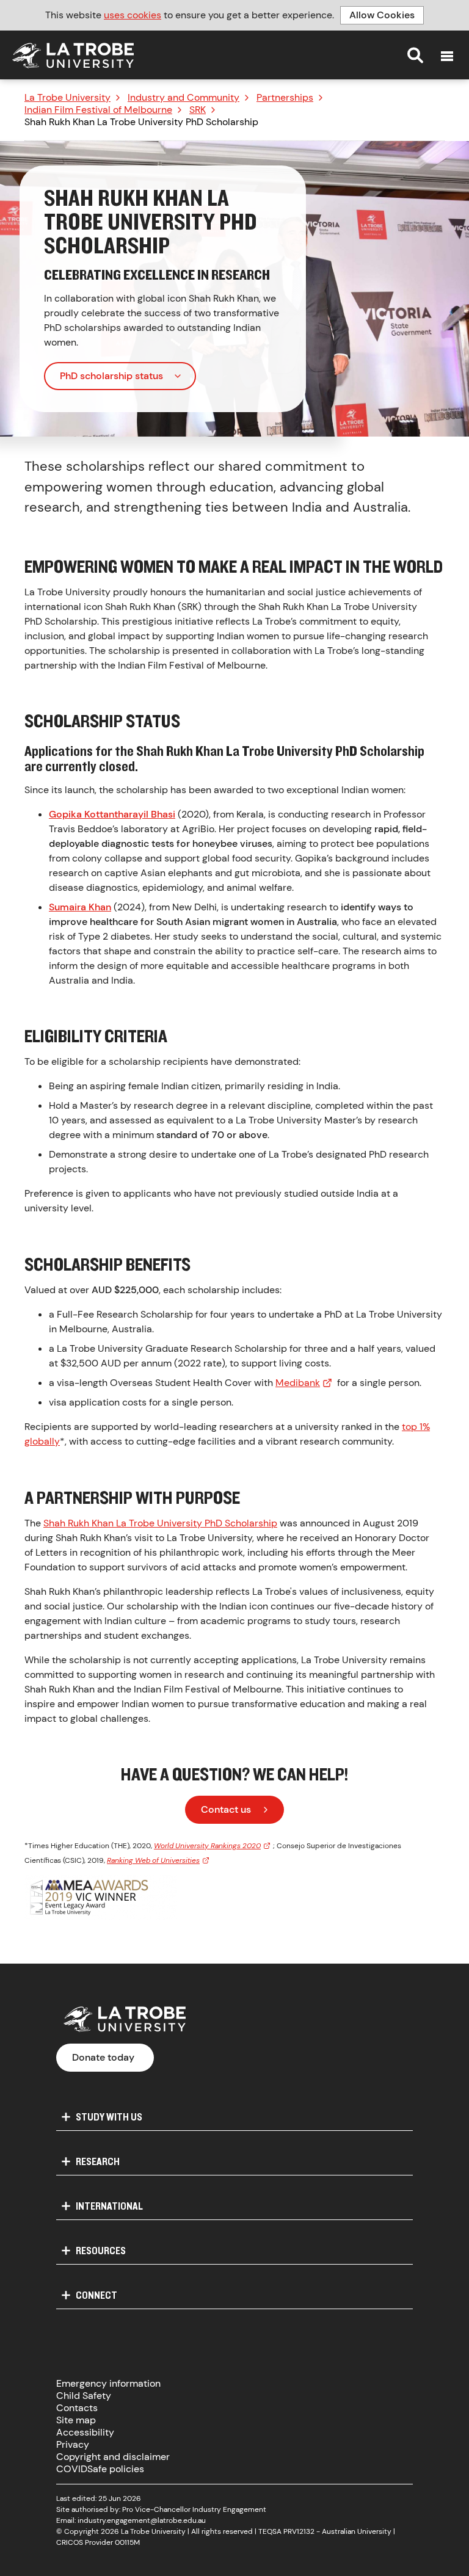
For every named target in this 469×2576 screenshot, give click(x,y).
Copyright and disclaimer (113, 2457)
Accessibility (85, 2432)
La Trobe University (67, 98)
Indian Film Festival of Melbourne (98, 110)
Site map (76, 2420)
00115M (127, 2542)
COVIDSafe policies (100, 2469)
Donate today (103, 2057)
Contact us (226, 1809)
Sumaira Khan (80, 907)
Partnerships (285, 98)
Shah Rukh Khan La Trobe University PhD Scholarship (160, 1523)
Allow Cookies (382, 15)
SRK (198, 110)
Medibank (298, 1383)
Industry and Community (184, 98)
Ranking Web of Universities (153, 1860)
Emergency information (108, 2383)
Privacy (73, 2444)
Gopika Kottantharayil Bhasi (112, 814)
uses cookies (133, 15)
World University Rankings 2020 (207, 1846)
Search (415, 55)
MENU (447, 56)
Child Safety (84, 2396)
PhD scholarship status (111, 376)
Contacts (77, 2408)
